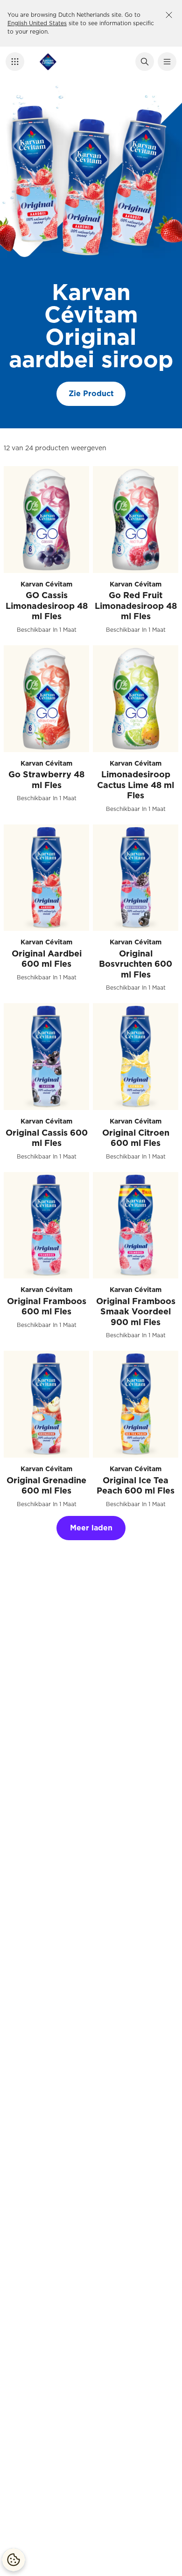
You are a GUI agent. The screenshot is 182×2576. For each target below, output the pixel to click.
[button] (15, 62)
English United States (37, 23)
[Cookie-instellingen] (14, 2560)
